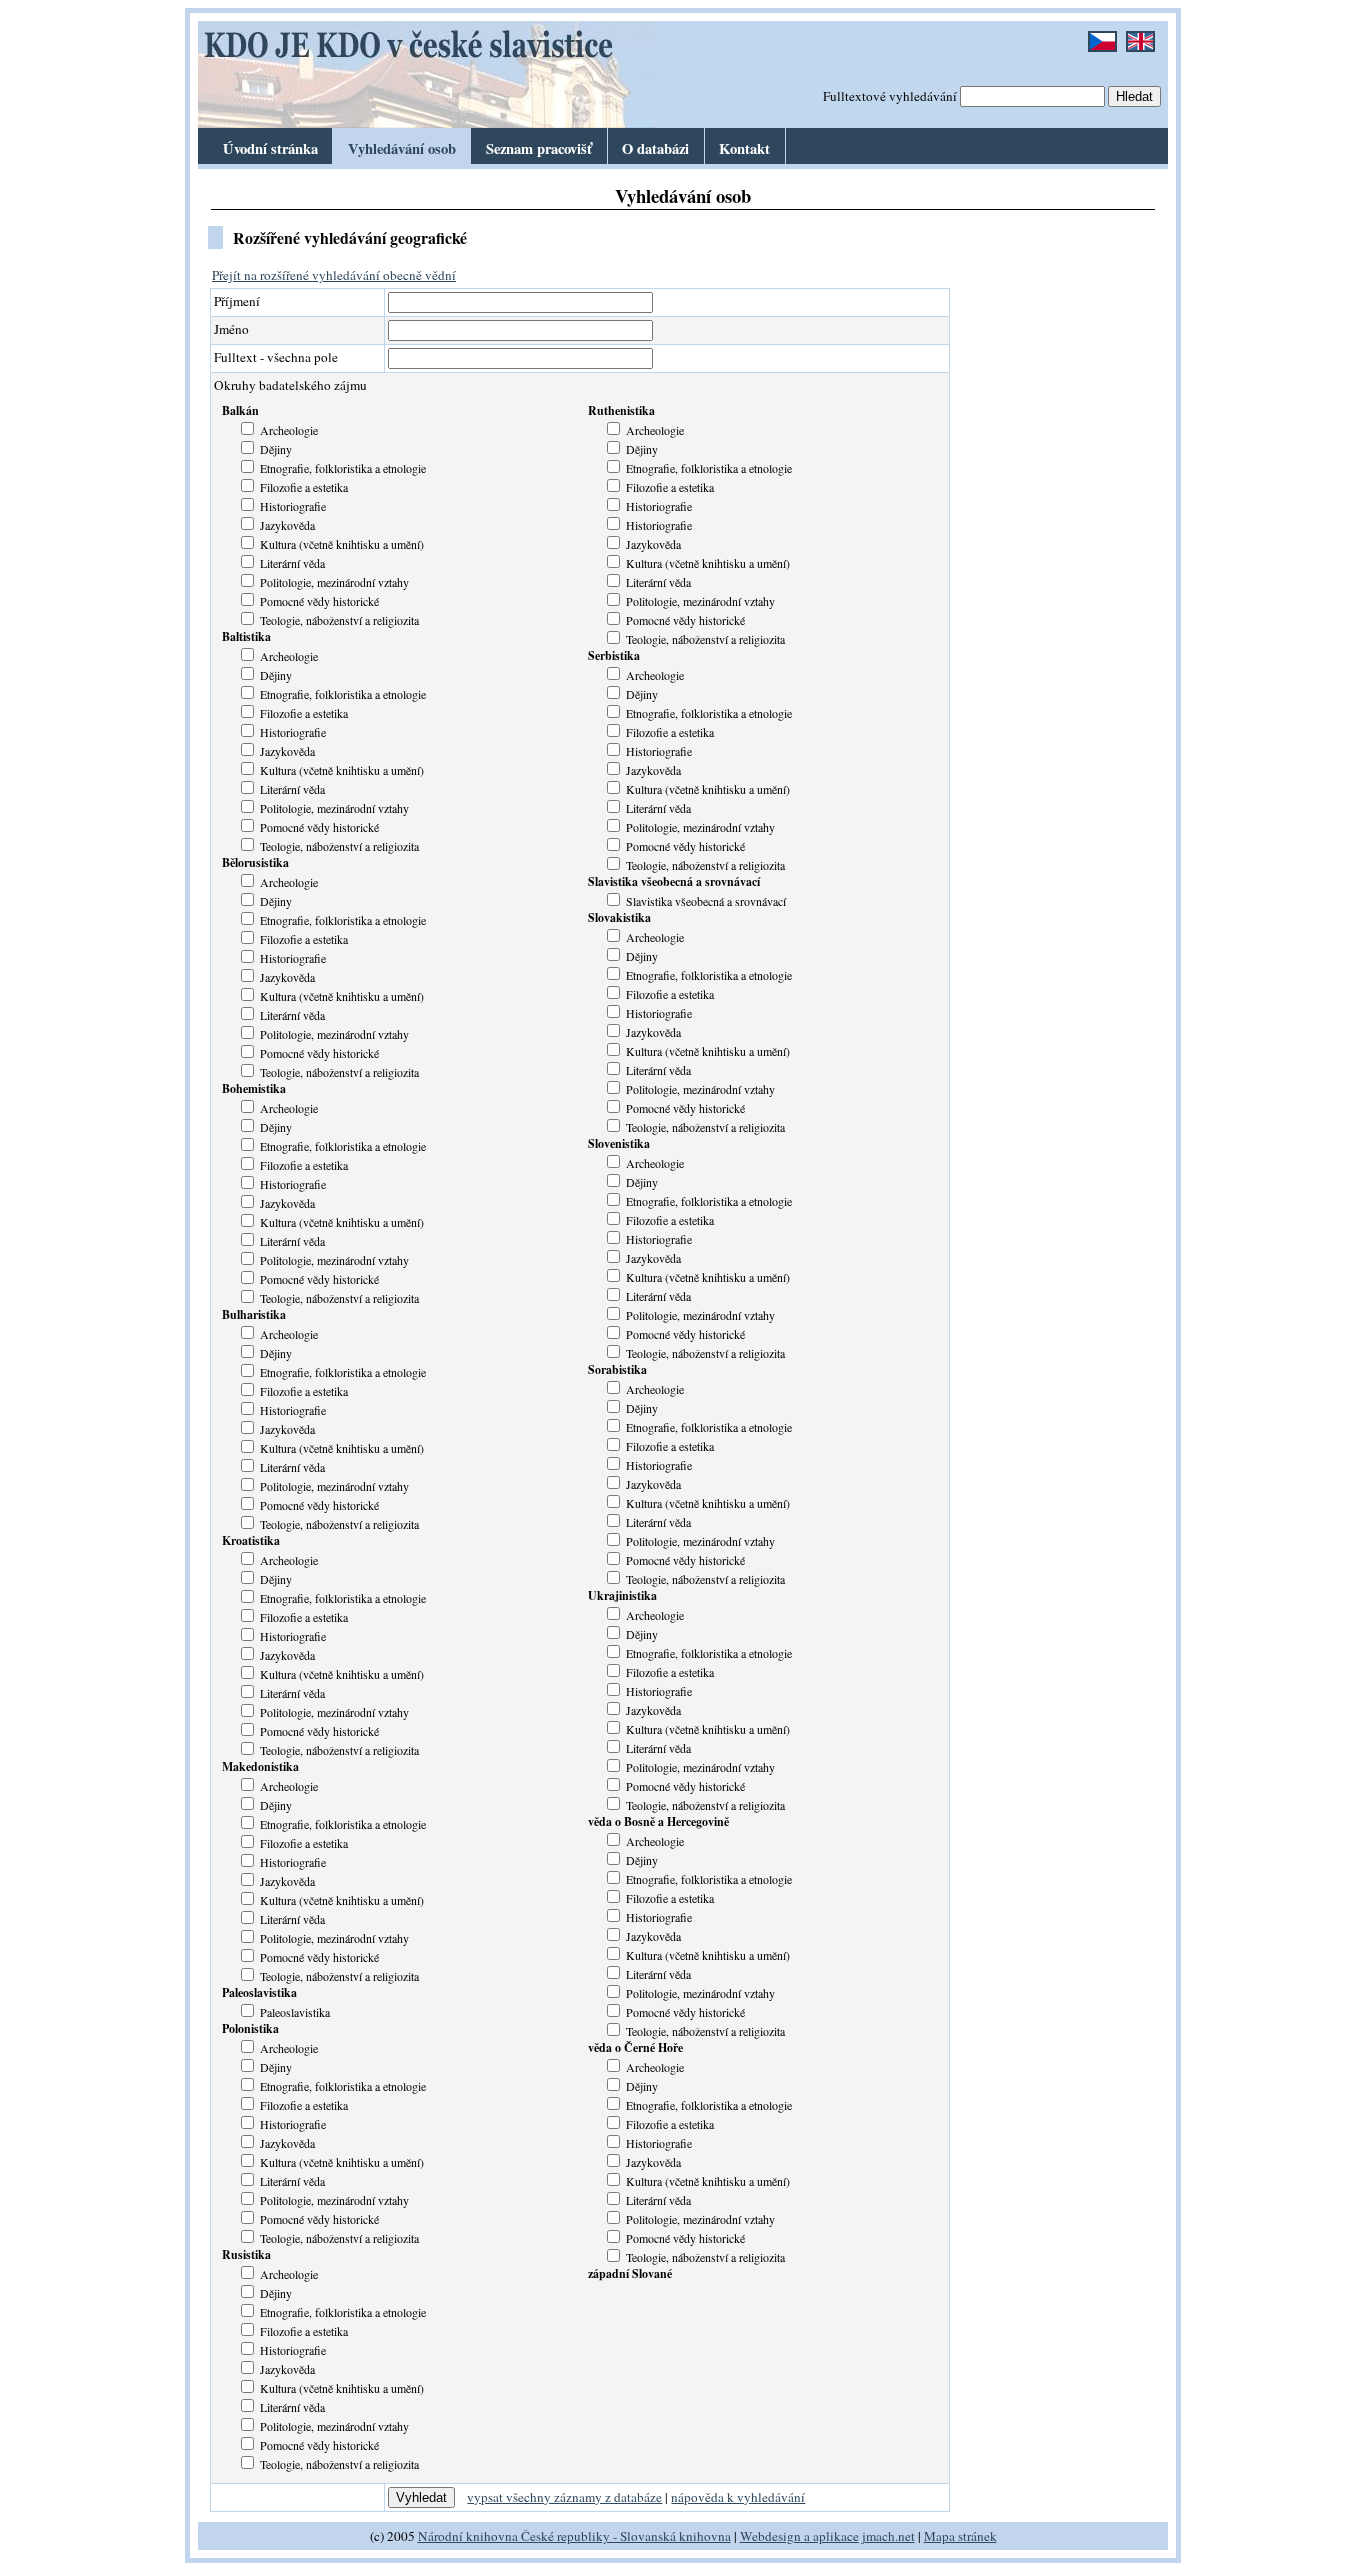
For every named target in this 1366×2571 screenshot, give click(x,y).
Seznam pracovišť (539, 148)
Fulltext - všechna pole (276, 357)
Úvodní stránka (270, 148)
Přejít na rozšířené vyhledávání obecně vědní (334, 275)
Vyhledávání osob (402, 148)
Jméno (231, 329)
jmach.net (887, 2536)
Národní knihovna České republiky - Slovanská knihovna (574, 2536)
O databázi (655, 148)
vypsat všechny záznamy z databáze (564, 2497)
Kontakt (744, 148)
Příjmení (237, 301)
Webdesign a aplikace (799, 2536)
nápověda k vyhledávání (738, 2497)
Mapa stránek (960, 2536)
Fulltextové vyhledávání (890, 96)
